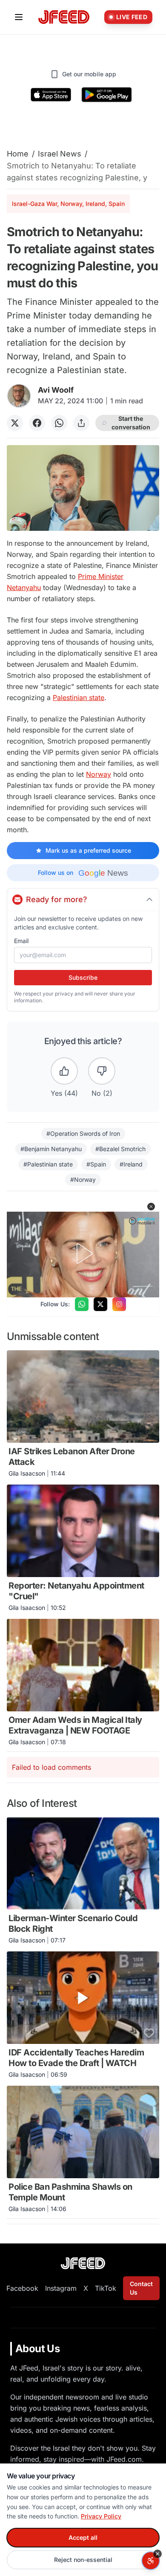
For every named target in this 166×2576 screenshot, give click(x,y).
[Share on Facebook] (37, 423)
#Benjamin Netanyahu (51, 1149)
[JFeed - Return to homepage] (83, 2263)
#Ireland (131, 1164)
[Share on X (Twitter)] (15, 423)
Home (18, 154)
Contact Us (141, 2288)
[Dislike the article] (102, 1071)
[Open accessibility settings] (151, 2561)
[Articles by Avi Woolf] (19, 396)
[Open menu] (19, 17)
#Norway (83, 1179)
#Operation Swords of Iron (83, 1133)
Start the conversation (131, 423)
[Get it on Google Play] (107, 95)
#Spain (96, 1164)
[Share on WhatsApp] (59, 423)
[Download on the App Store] (51, 95)
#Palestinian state (48, 1164)
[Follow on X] (100, 1304)
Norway (99, 774)
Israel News (60, 154)
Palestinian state (79, 698)
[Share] (81, 423)
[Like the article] (64, 1071)
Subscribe (83, 977)
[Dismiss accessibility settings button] (157, 2554)
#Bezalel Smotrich (120, 1149)
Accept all (83, 2537)
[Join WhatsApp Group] (82, 1304)
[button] (151, 1207)
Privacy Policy (101, 2516)
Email (21, 941)
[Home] (64, 17)
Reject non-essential (83, 2560)
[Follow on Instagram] (119, 1304)
